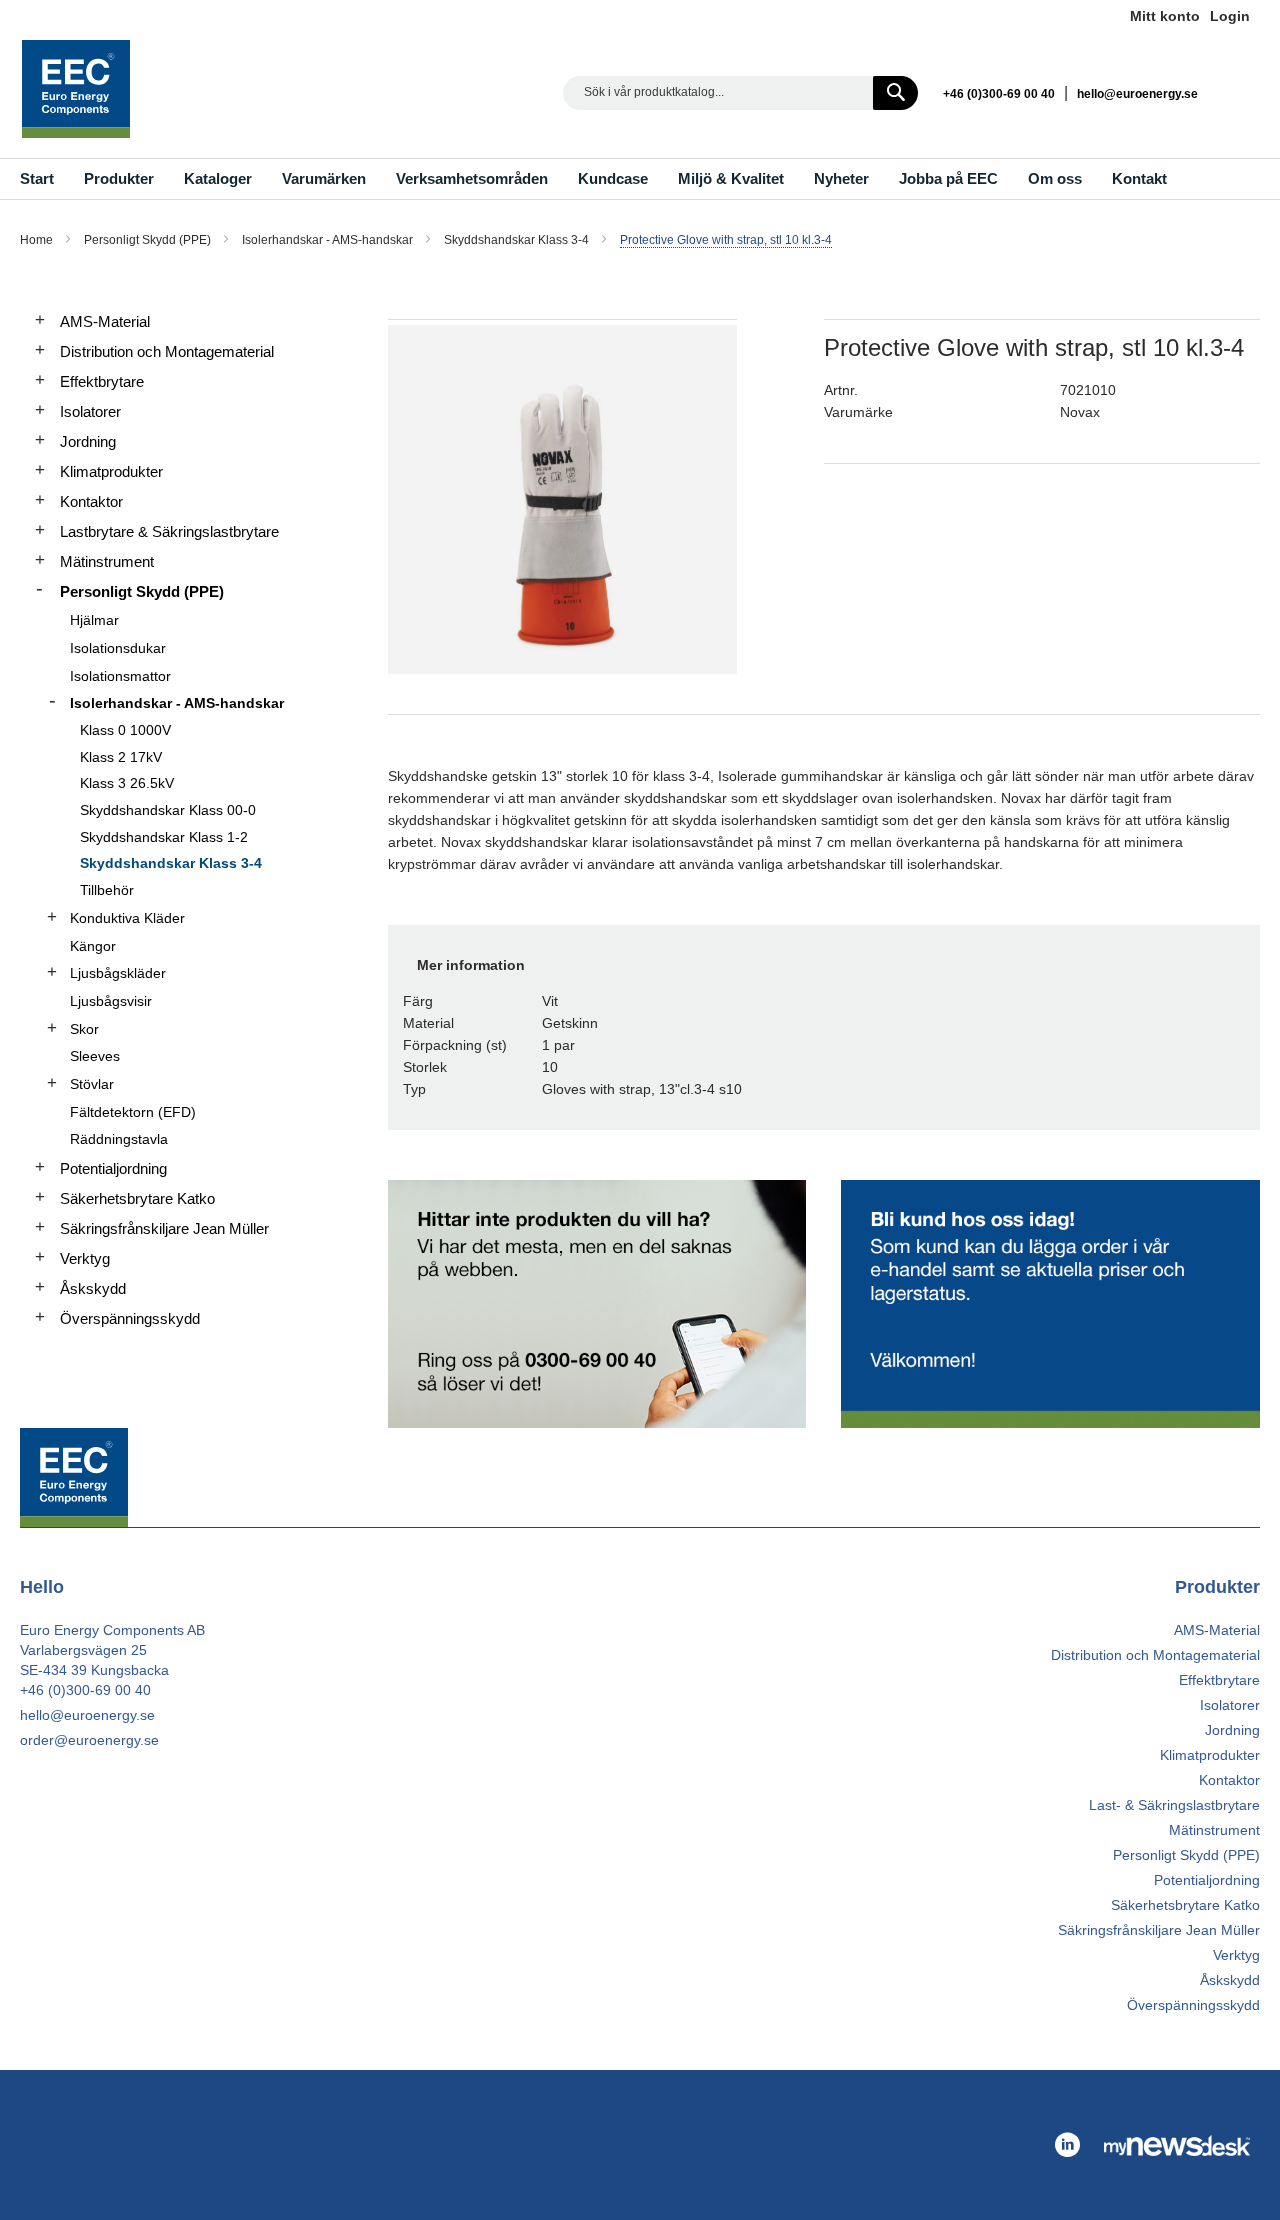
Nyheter (841, 178)
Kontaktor (91, 501)
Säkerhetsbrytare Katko (137, 1198)
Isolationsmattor (120, 676)
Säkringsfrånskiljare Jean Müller (164, 1228)
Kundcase (613, 178)
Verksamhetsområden (472, 178)
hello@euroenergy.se (1137, 94)
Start (37, 178)
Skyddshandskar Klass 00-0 (168, 810)
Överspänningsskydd (130, 1318)
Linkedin (1240, 92)
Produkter (119, 178)
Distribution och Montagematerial (167, 351)
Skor (84, 1029)
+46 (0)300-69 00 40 (999, 94)
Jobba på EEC (948, 178)
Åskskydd (93, 1288)
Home (38, 240)
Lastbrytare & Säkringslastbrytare (169, 531)
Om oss (1055, 178)
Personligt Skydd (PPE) (149, 240)
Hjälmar (94, 620)
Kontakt (1139, 178)
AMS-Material (105, 321)
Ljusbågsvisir (111, 1001)
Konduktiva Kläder (127, 918)
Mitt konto (1165, 16)
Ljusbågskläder (118, 973)
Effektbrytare (102, 381)
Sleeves (95, 1056)
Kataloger (218, 178)
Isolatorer (90, 411)
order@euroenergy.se (89, 1740)
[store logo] (76, 89)
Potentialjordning (113, 1168)
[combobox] (740, 93)
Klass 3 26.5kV (127, 783)
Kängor (93, 946)
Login (1230, 16)
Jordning (88, 441)
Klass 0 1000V (125, 730)
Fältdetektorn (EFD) (133, 1112)
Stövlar (92, 1084)
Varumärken (324, 178)
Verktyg (85, 1258)
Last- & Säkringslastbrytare (1174, 1805)
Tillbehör (107, 890)
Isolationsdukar (118, 648)
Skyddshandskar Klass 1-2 (164, 837)
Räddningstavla (119, 1139)
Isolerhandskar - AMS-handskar (329, 240)
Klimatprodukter (111, 471)
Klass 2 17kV (121, 757)
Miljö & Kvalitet (731, 178)
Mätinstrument (107, 561)
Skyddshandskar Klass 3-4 (518, 240)
